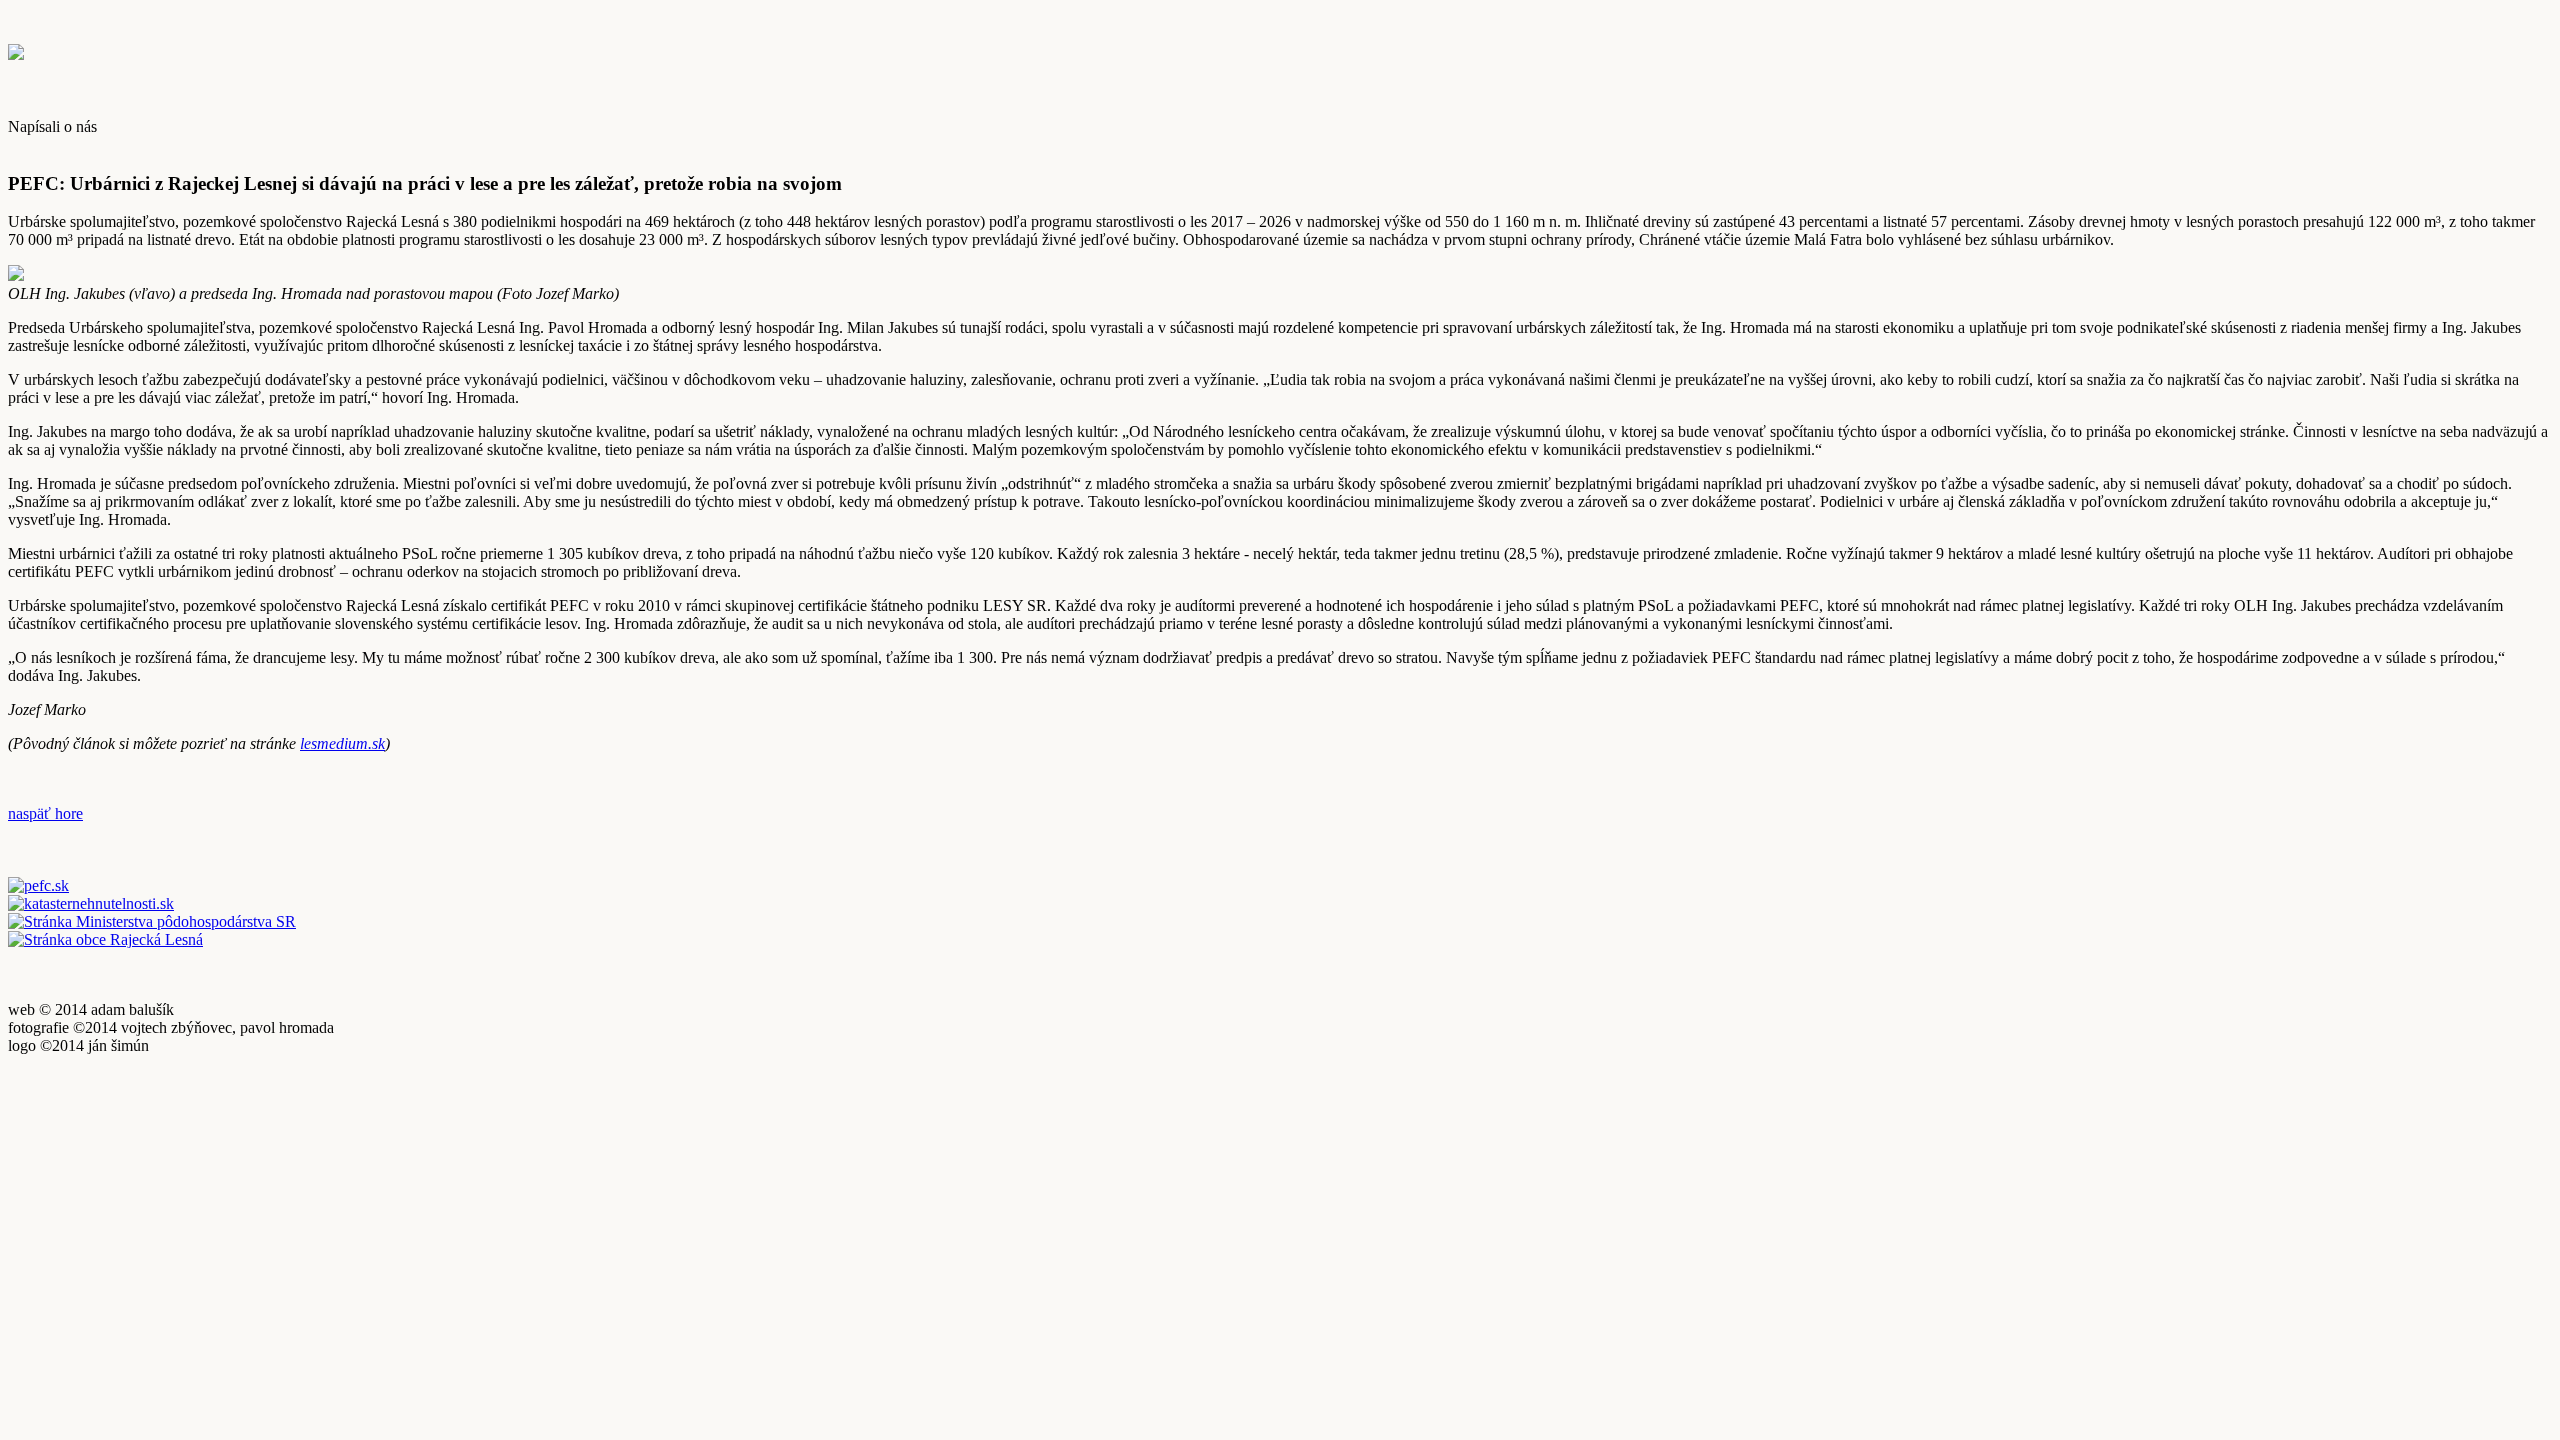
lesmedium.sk (342, 743)
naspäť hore (45, 813)
